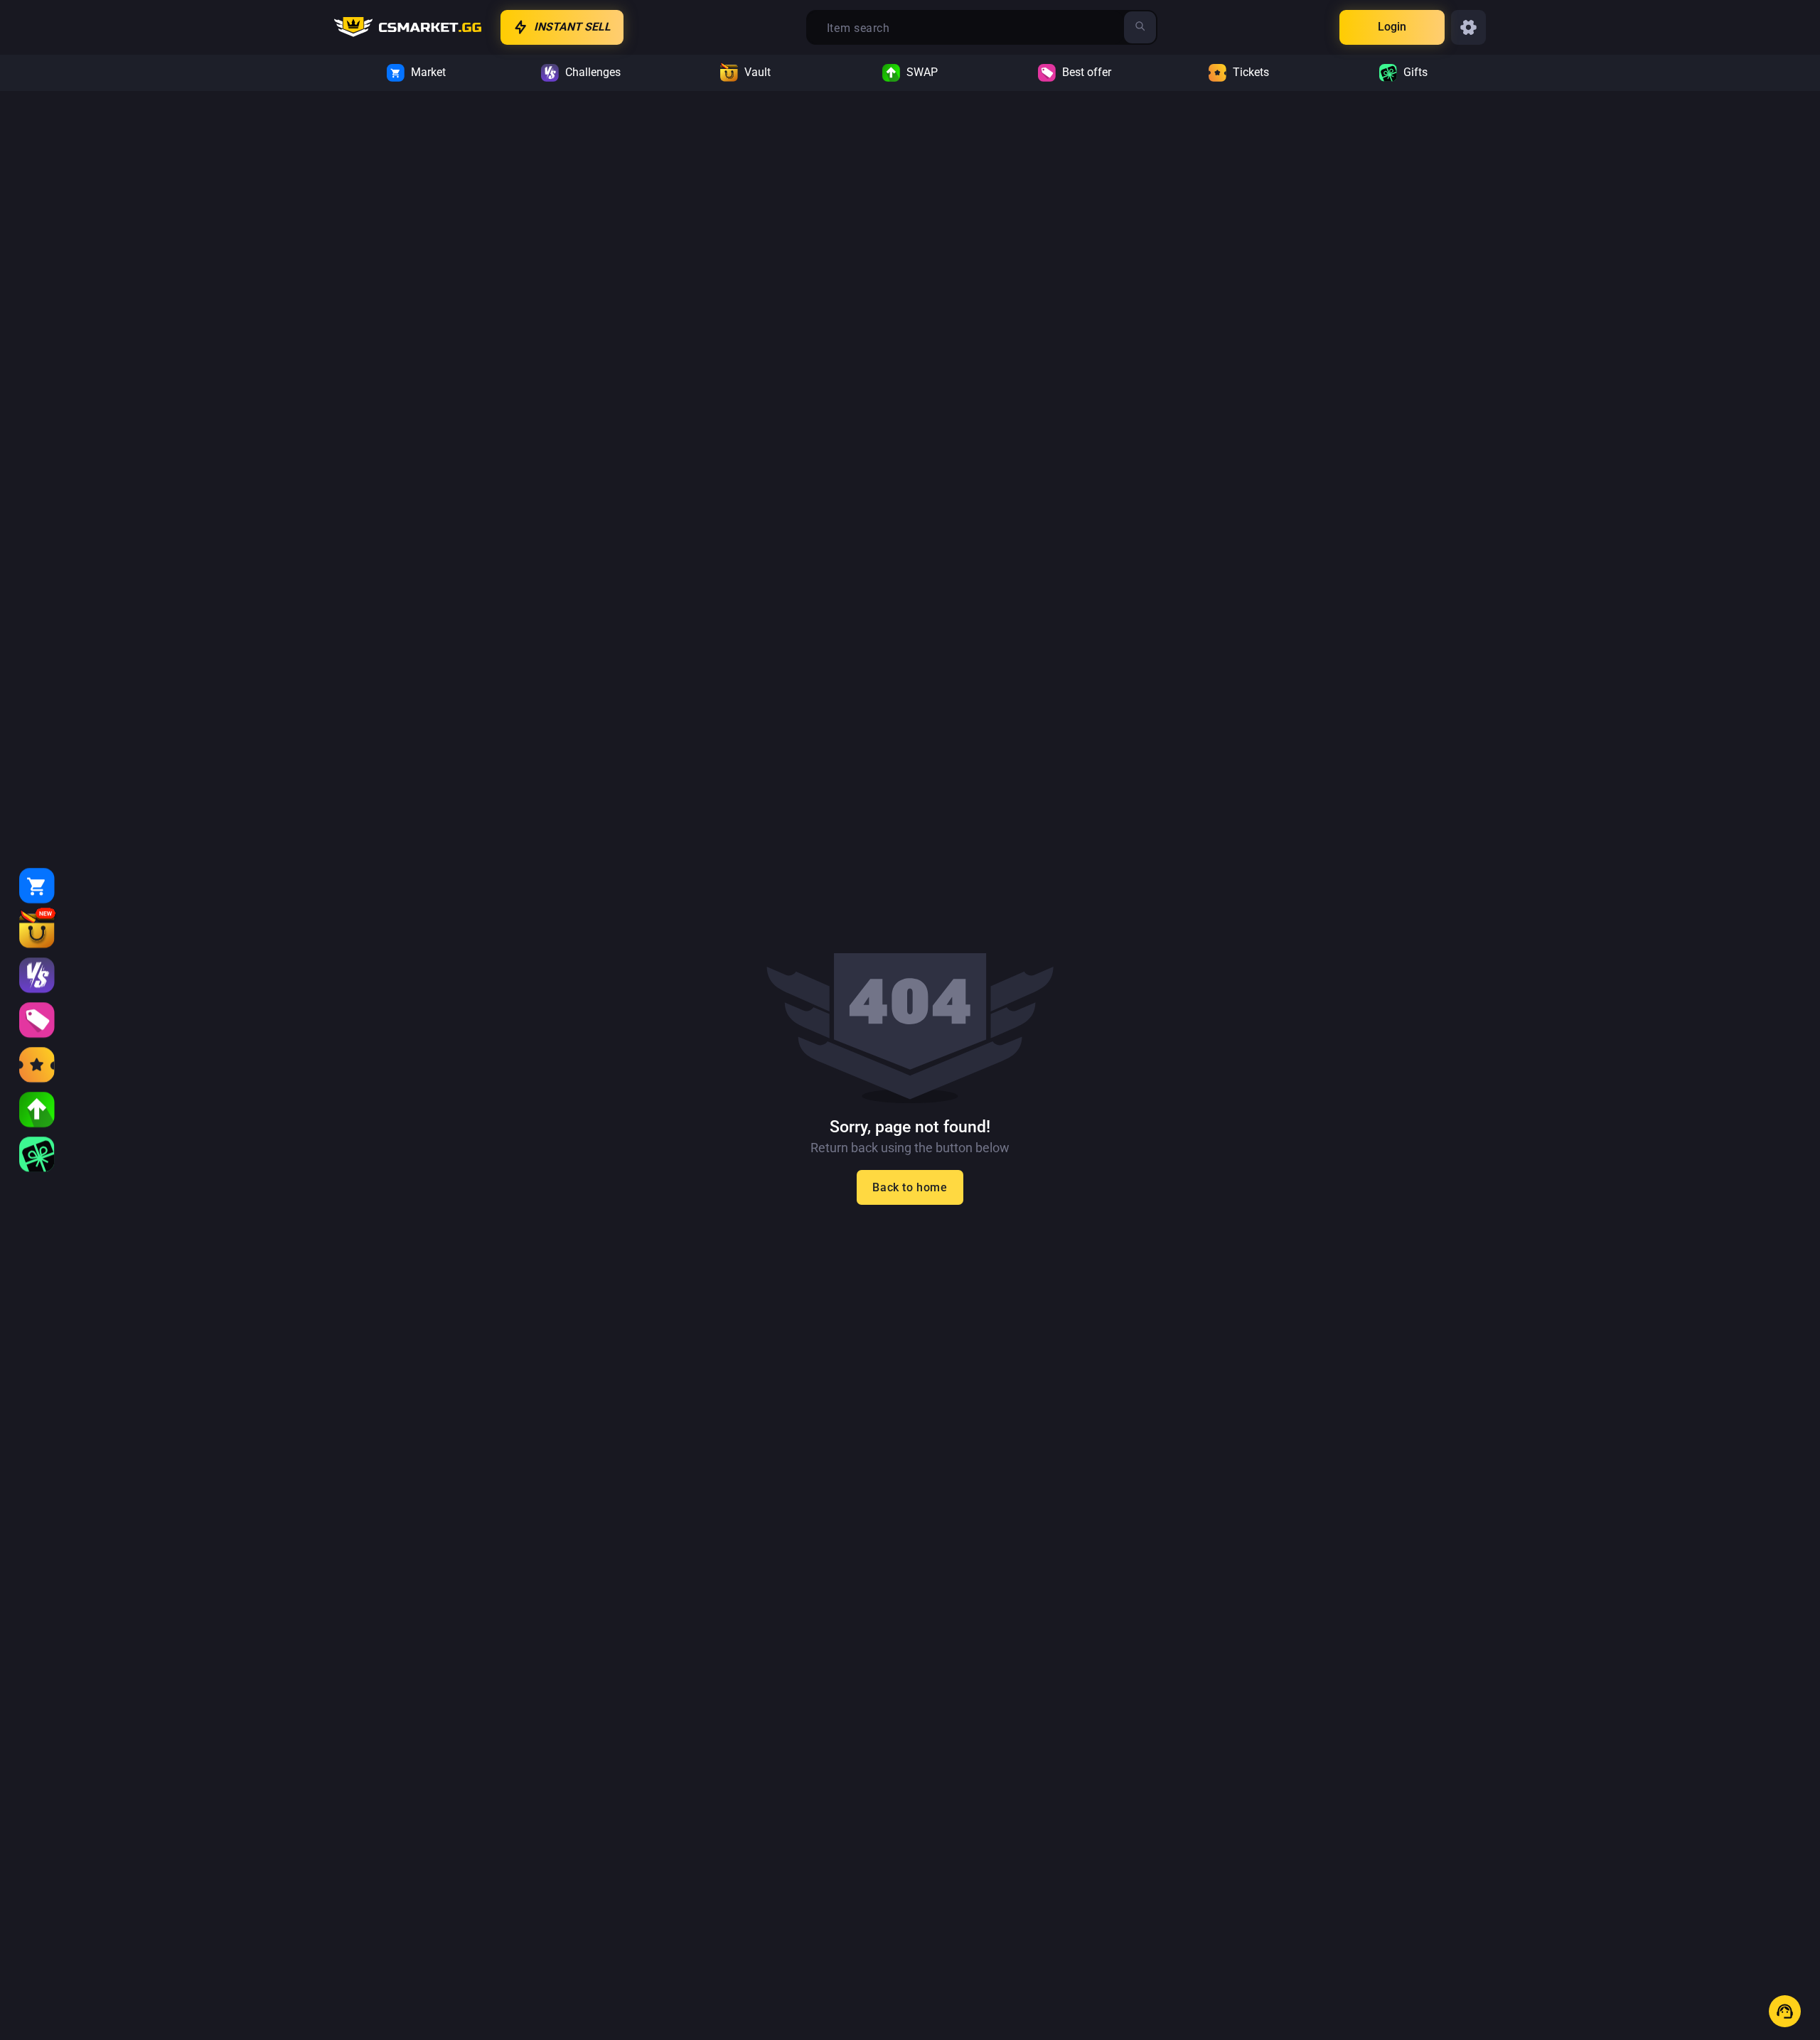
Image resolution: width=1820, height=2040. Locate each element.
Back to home (910, 1187)
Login (1392, 27)
